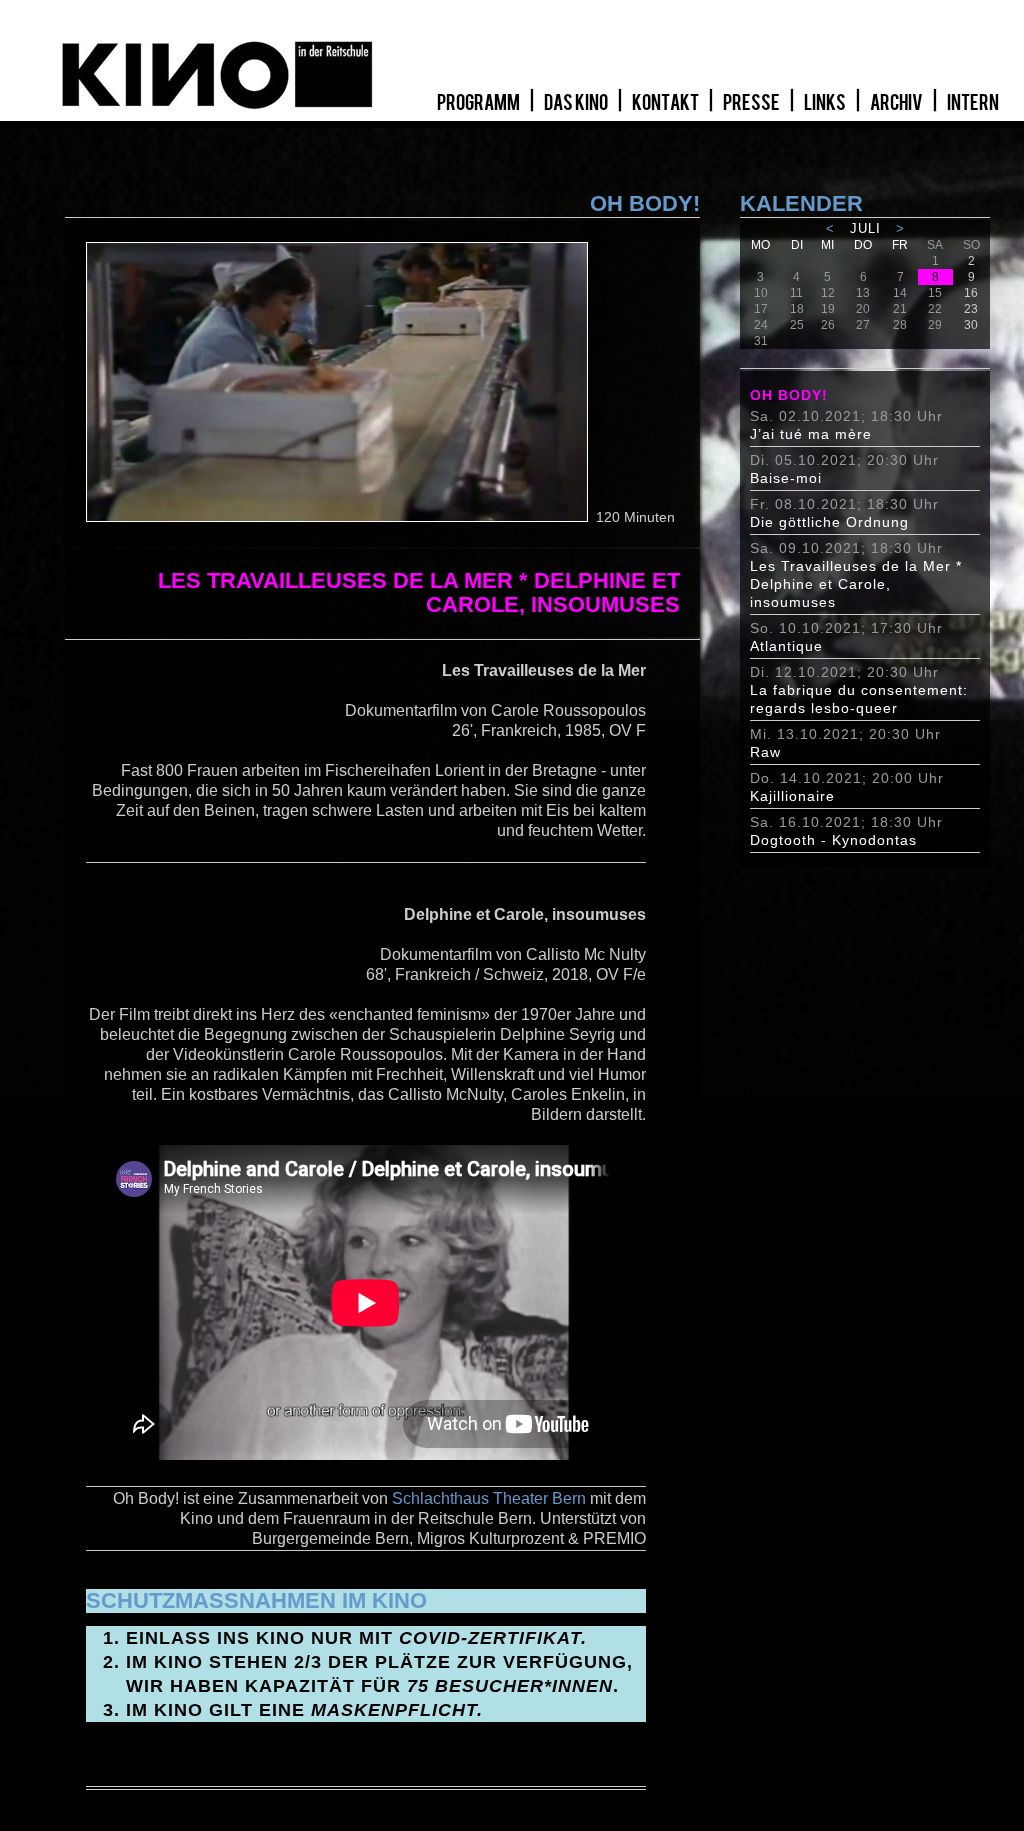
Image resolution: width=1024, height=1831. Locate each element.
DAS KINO (577, 103)
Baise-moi (786, 478)
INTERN (973, 103)
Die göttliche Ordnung (829, 522)
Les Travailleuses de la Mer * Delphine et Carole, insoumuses (856, 584)
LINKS (826, 103)
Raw (765, 752)
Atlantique (786, 646)
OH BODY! (789, 395)
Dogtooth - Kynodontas (833, 840)
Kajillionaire (792, 796)
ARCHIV (897, 103)
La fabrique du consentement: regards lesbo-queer (859, 699)
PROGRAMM (479, 103)
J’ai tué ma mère (811, 434)
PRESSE (752, 103)
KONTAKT (666, 103)
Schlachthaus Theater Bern (489, 1498)
